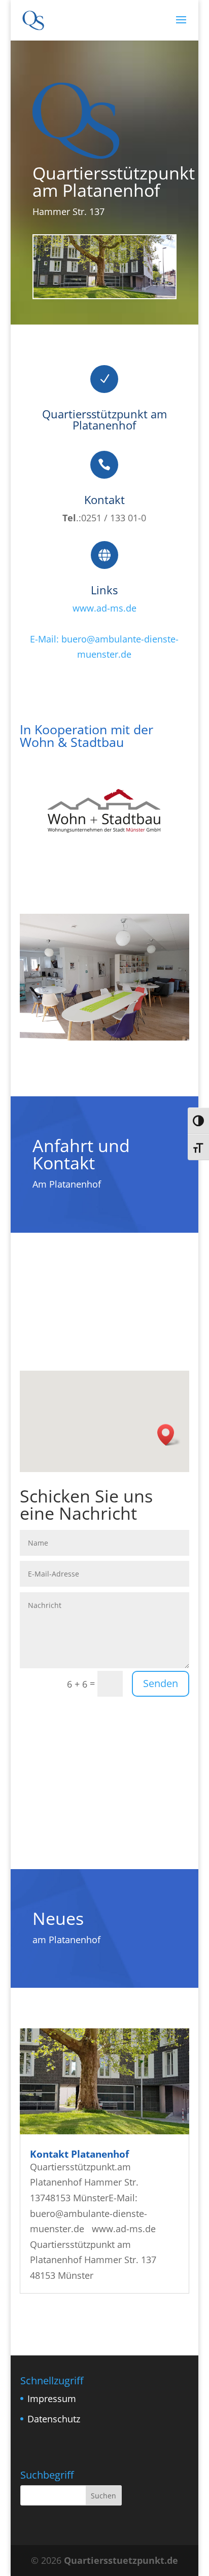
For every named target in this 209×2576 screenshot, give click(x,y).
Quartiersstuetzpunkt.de (121, 2560)
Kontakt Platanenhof (79, 2154)
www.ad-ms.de (104, 608)
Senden (161, 1683)
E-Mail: (46, 639)
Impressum (51, 2399)
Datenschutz (53, 2418)
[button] (169, 1435)
